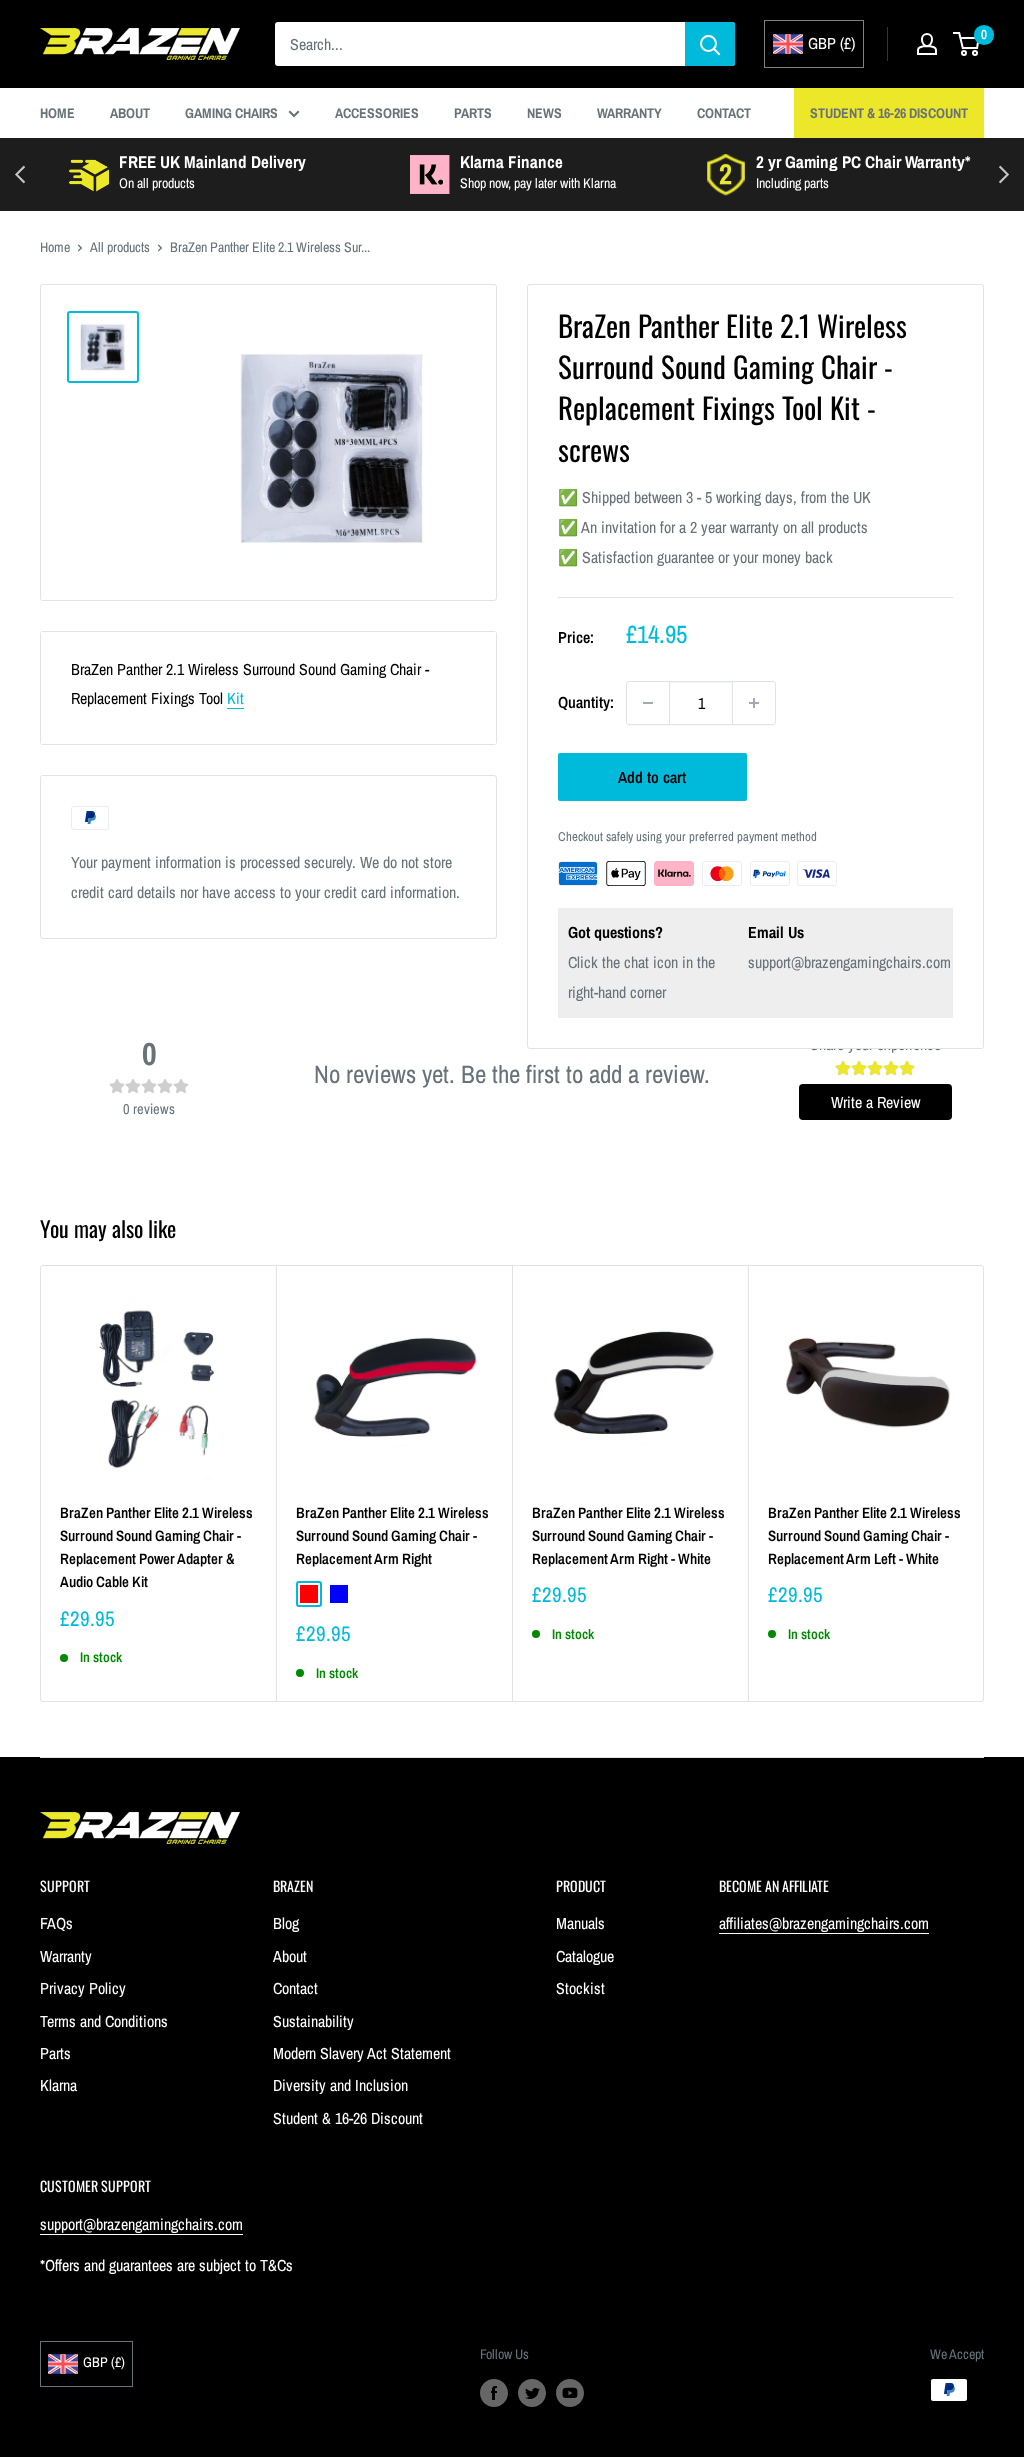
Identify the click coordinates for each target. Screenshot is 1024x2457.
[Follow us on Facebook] (494, 2392)
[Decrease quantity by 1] (648, 703)
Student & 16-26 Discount (889, 113)
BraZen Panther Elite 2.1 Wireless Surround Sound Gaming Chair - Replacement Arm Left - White (864, 1536)
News (544, 113)
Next (1004, 175)
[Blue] (339, 1594)
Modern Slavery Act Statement (362, 2053)
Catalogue (585, 1956)
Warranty (629, 113)
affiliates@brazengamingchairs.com (824, 1923)
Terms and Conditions (104, 2021)
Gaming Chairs (231, 113)
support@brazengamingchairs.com (849, 962)
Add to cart (652, 777)
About (130, 113)
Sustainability (313, 2021)
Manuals (580, 1923)
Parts (473, 113)
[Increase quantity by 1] (754, 703)
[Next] (984, 1483)
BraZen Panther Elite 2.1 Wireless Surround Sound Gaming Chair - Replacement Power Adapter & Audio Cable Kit (156, 1547)
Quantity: (586, 702)
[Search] (710, 44)
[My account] (927, 44)
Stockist (580, 1988)
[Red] (309, 1594)
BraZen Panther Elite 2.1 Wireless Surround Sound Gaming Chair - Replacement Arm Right (392, 1536)
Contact (724, 113)
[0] (967, 44)
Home (57, 113)
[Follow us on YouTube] (570, 2392)
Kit (235, 698)
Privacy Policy (83, 1988)
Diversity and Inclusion (340, 2085)
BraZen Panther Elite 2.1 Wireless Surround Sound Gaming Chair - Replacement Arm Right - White (628, 1536)
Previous (20, 175)
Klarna (58, 2085)
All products (120, 247)
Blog (286, 1923)
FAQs (56, 1923)
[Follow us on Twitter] (532, 2392)
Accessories (377, 113)
